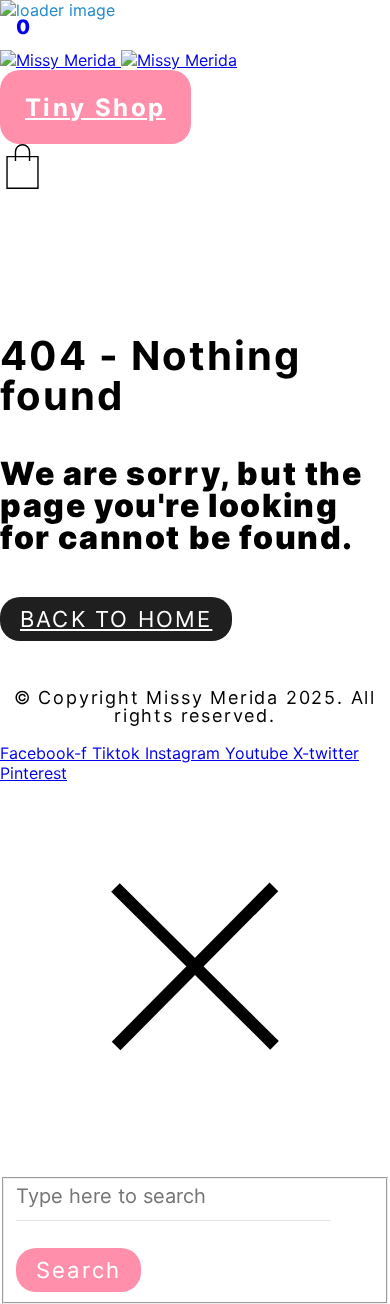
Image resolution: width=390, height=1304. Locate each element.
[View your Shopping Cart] (195, 166)
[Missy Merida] (118, 60)
